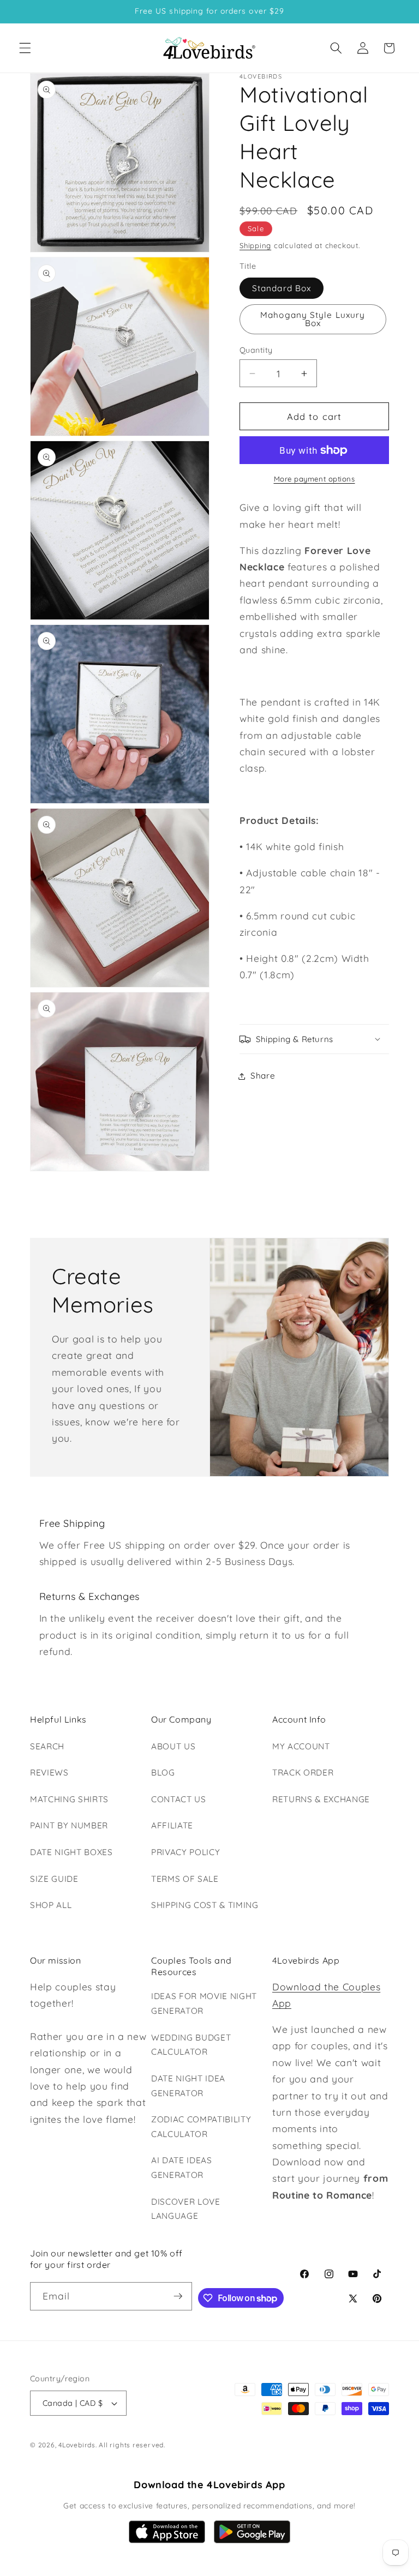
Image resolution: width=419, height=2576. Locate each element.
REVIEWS (49, 1772)
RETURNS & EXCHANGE (321, 1799)
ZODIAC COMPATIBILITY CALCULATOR (201, 2127)
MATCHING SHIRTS (69, 1799)
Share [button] (263, 1076)
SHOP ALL (51, 1905)
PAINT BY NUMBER (69, 1825)
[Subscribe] (178, 2296)
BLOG (163, 1772)
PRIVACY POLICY (185, 1852)
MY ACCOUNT (301, 1746)
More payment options (315, 479)
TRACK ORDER (303, 1772)
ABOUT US (173, 1746)
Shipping (255, 245)
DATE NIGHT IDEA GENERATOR (188, 2086)
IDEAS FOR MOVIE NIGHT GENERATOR (204, 2003)
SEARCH (47, 1746)
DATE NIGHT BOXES (71, 1852)
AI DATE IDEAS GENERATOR (182, 2168)
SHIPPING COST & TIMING (205, 1905)
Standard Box (282, 288)
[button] (25, 48)
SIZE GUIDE (54, 1879)
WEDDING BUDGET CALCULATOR (191, 2045)
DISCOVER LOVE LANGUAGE (186, 2209)
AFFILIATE (172, 1825)
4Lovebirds (77, 2445)
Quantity (256, 350)
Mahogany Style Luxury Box (313, 319)
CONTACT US (179, 1799)
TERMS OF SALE (185, 1879)
